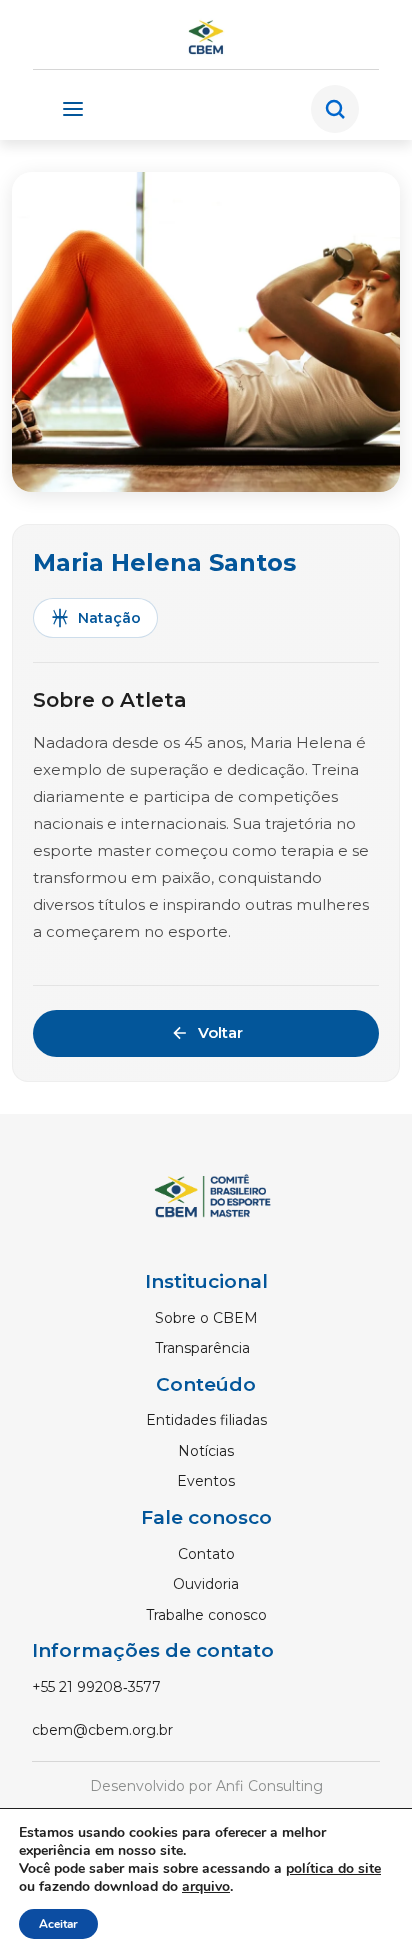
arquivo (206, 1886)
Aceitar (58, 1924)
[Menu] (73, 109)
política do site (333, 1868)
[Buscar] (335, 109)
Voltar (220, 1032)
